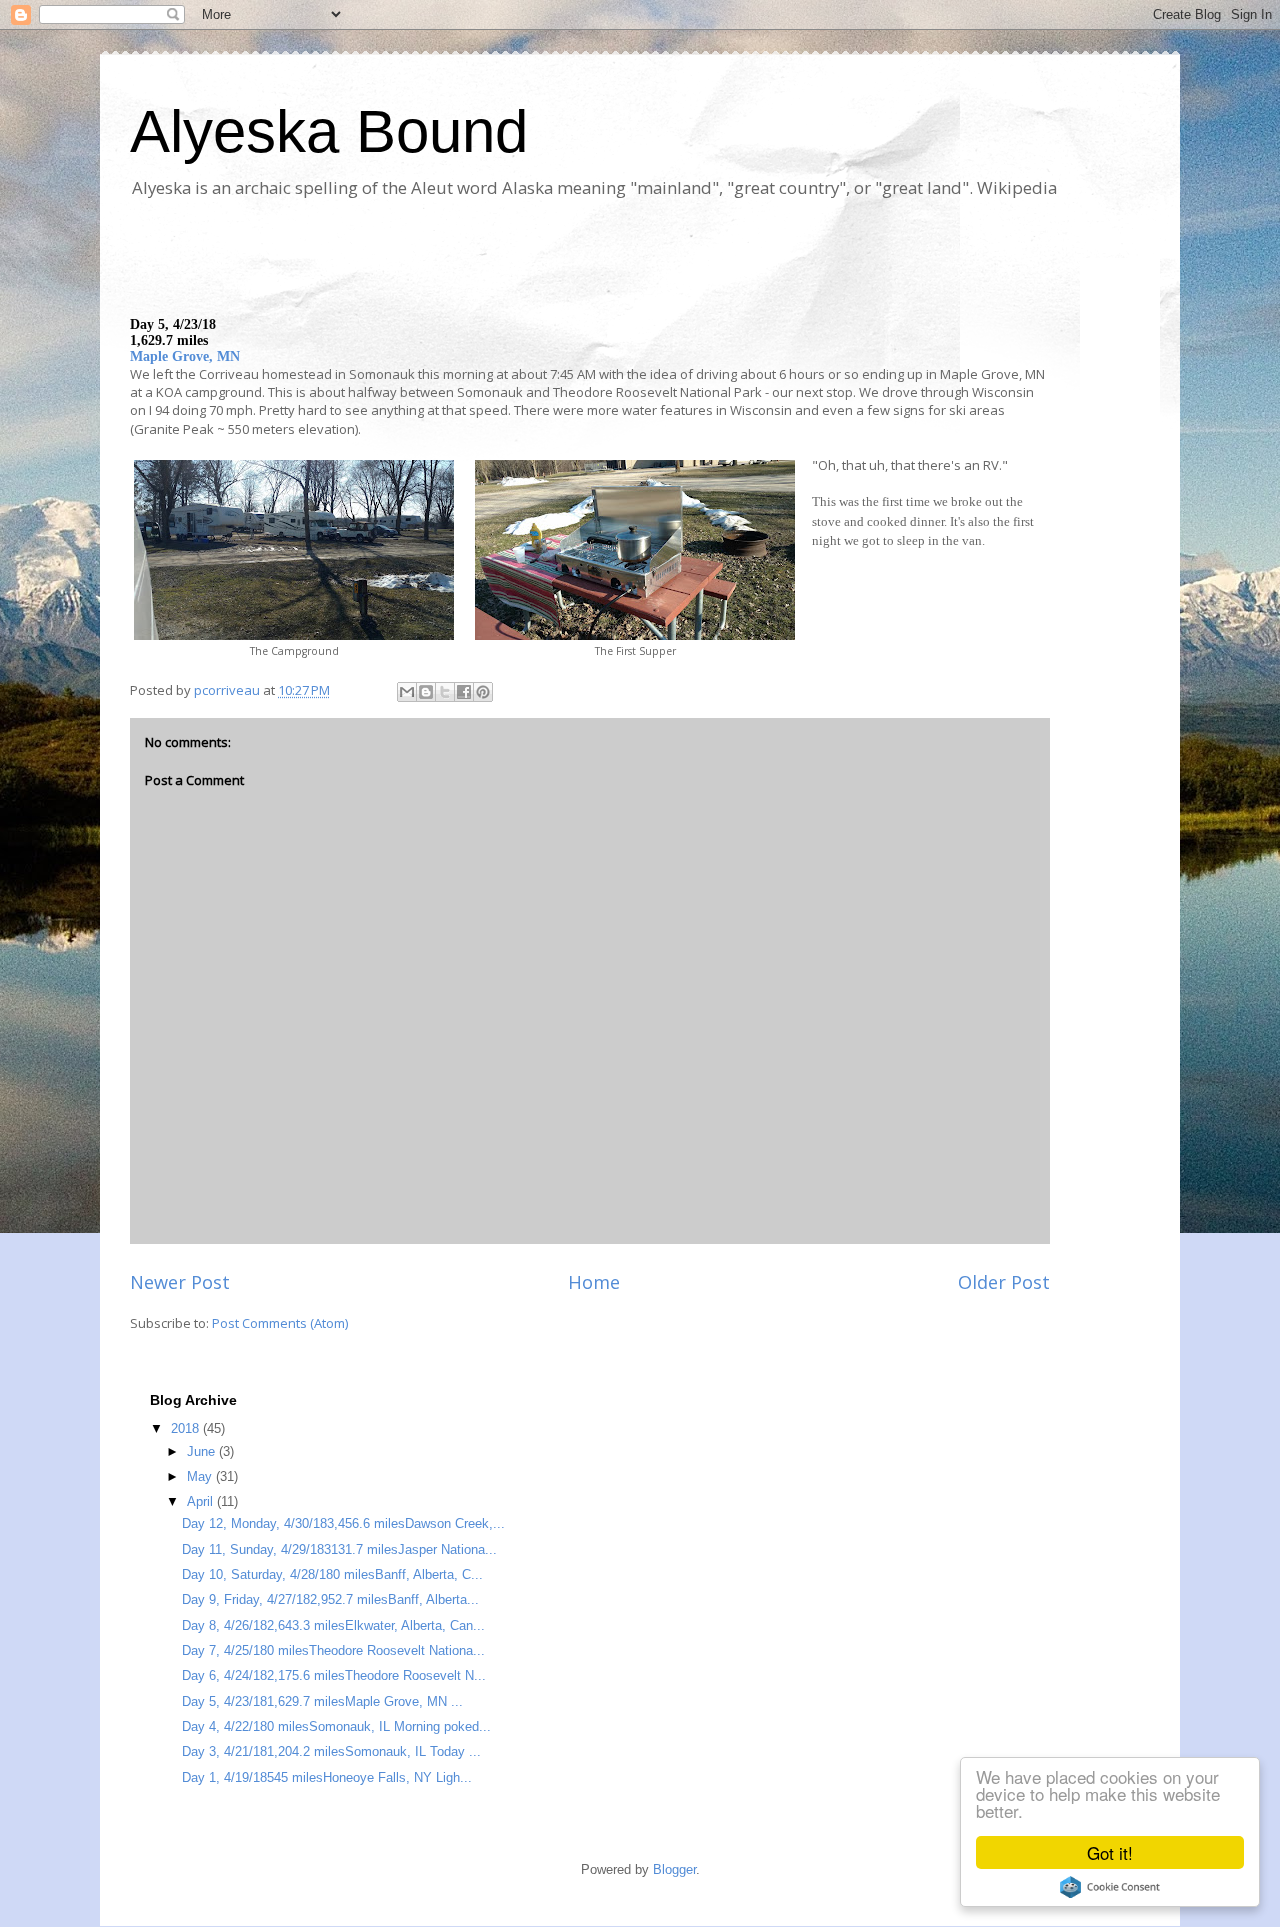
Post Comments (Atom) (280, 1323)
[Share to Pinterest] (483, 692)
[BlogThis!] (426, 692)
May (201, 1476)
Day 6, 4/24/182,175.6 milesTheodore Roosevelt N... (334, 1675)
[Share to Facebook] (464, 692)
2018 (187, 1428)
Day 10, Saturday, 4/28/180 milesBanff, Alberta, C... (332, 1574)
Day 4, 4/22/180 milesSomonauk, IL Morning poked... (336, 1726)
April (202, 1501)
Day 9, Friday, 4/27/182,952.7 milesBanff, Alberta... (330, 1599)
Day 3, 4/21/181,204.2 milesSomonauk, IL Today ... (331, 1751)
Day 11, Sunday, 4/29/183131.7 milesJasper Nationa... (339, 1549)
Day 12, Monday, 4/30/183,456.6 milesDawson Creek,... (343, 1523)
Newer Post (180, 1282)
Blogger (674, 1869)
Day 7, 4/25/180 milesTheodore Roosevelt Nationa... (333, 1650)
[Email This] (407, 692)
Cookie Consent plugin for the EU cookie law (1110, 1887)
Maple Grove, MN (185, 356)
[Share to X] (445, 692)
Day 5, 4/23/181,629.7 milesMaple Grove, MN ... (322, 1701)
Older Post (1004, 1282)
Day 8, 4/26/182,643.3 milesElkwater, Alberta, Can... (333, 1625)
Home (594, 1282)
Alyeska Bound (329, 131)
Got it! (1110, 1852)
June (203, 1451)
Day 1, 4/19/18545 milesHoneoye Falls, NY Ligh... (327, 1777)
